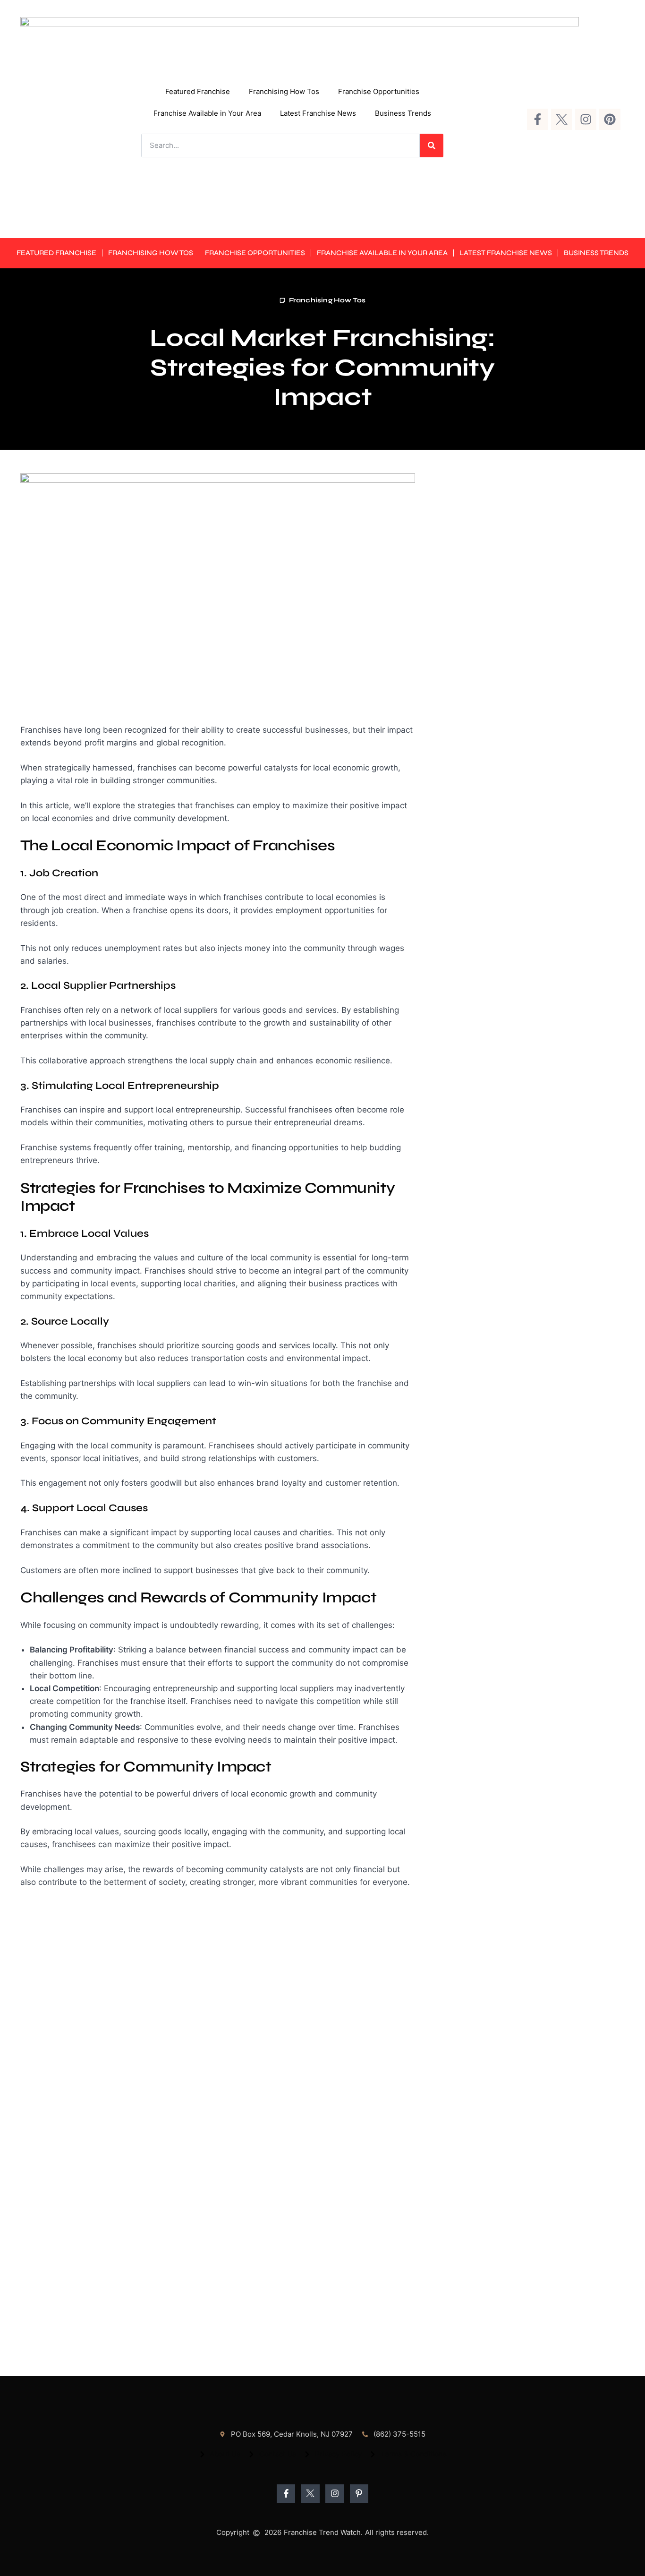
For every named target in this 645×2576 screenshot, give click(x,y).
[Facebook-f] (538, 119)
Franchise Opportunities (379, 91)
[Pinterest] (610, 119)
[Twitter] (562, 119)
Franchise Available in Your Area (207, 113)
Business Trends (403, 113)
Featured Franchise (198, 91)
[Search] (432, 145)
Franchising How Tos (284, 91)
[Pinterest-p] (359, 2494)
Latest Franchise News (318, 113)
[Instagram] (586, 119)
